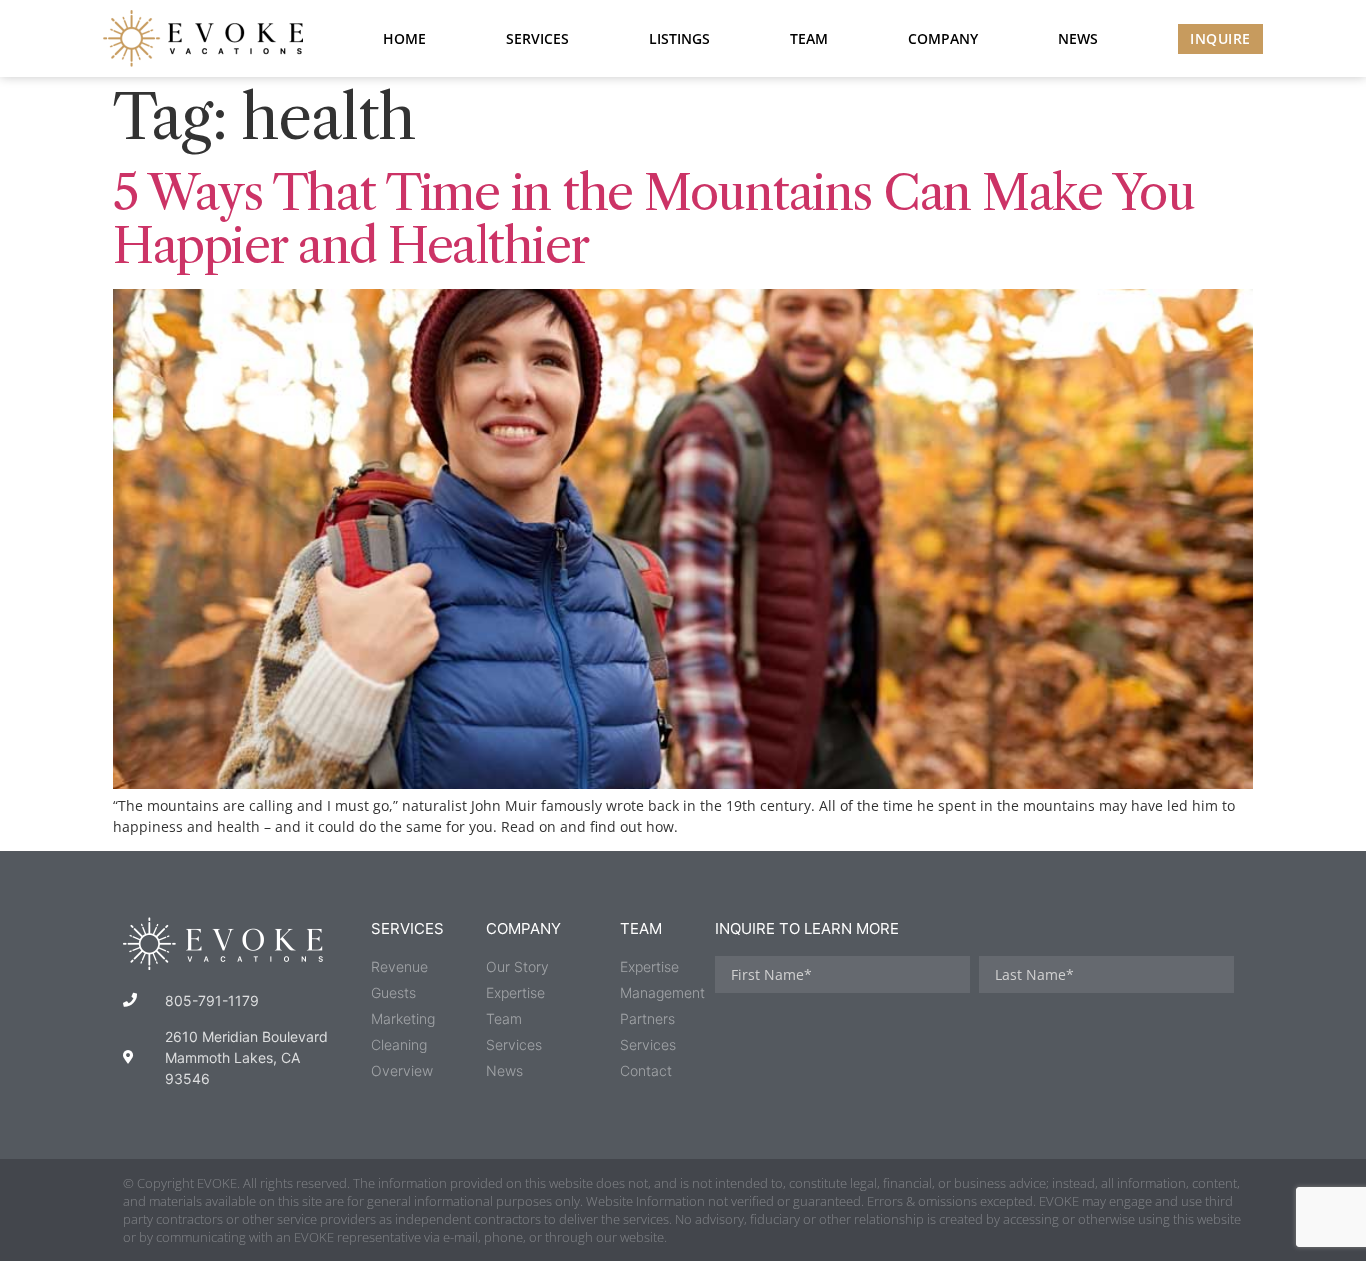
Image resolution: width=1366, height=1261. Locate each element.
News (1078, 38)
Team (809, 38)
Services (537, 38)
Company (943, 38)
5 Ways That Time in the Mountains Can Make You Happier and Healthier (653, 219)
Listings (679, 38)
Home (404, 38)
